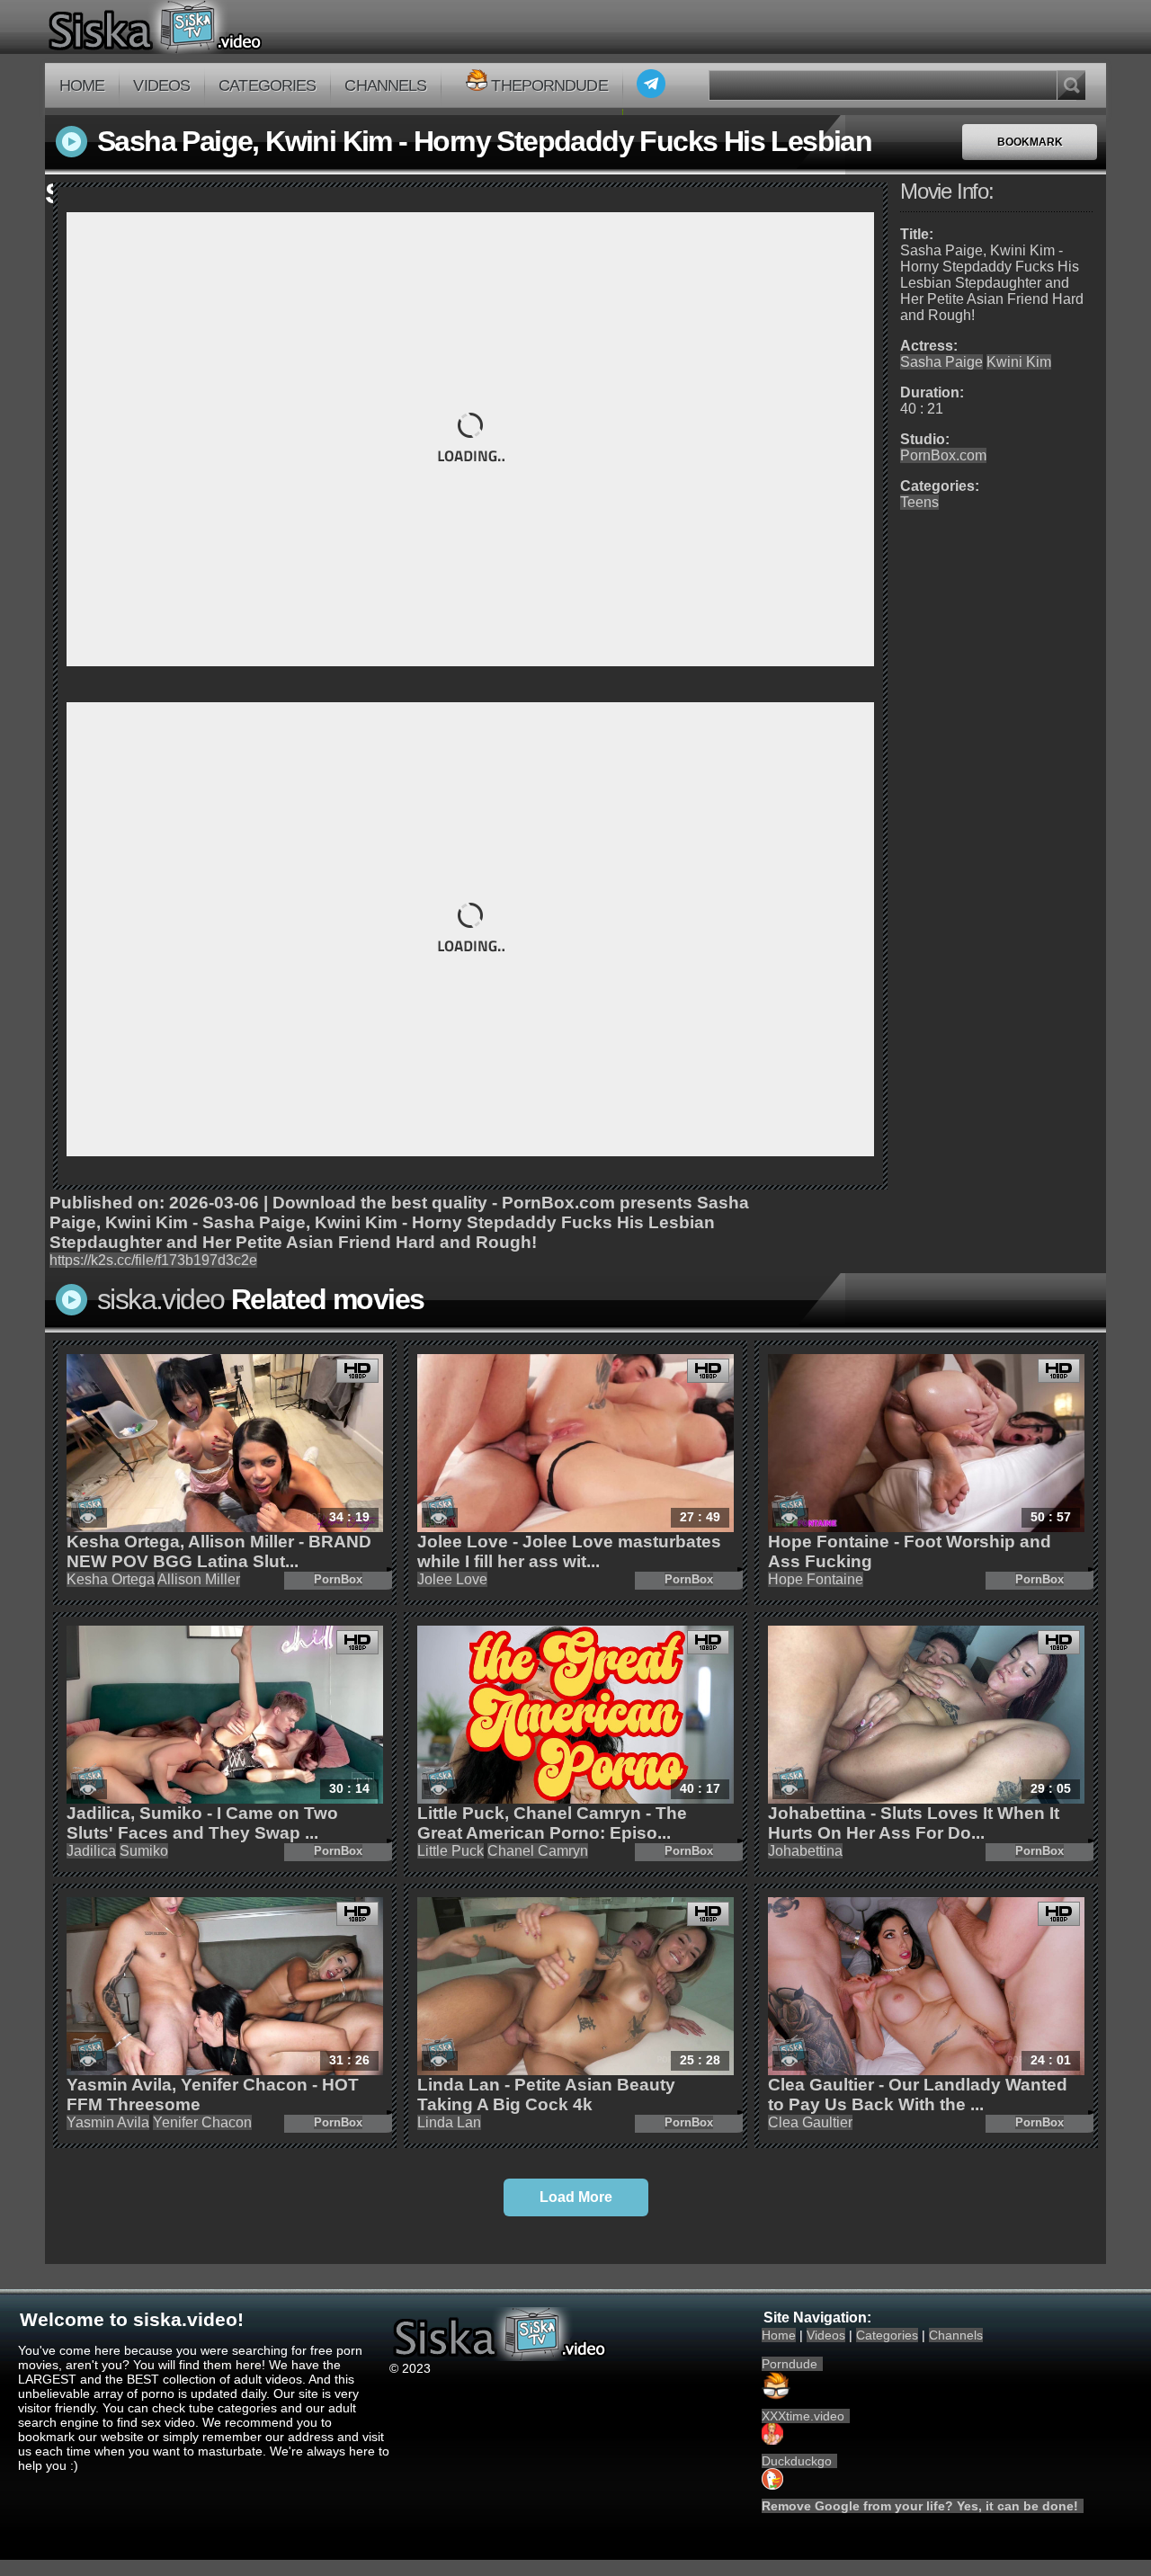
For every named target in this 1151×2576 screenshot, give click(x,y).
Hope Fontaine (816, 1579)
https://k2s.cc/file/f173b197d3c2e (153, 1260)
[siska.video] (222, 27)
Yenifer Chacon (202, 2122)
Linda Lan (449, 2122)
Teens (919, 502)
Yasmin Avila (108, 2122)
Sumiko (144, 1851)
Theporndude (549, 85)
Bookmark (1030, 142)
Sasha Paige (941, 362)
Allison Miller (199, 1579)
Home (82, 85)
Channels (385, 85)
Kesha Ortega (111, 1579)
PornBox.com (943, 455)
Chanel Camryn (538, 1851)
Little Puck (451, 1851)
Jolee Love (452, 1579)
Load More (576, 2197)
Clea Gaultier (810, 2122)
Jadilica (91, 1851)
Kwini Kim (1019, 362)
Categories (267, 85)
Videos (161, 85)
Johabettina (805, 1851)
